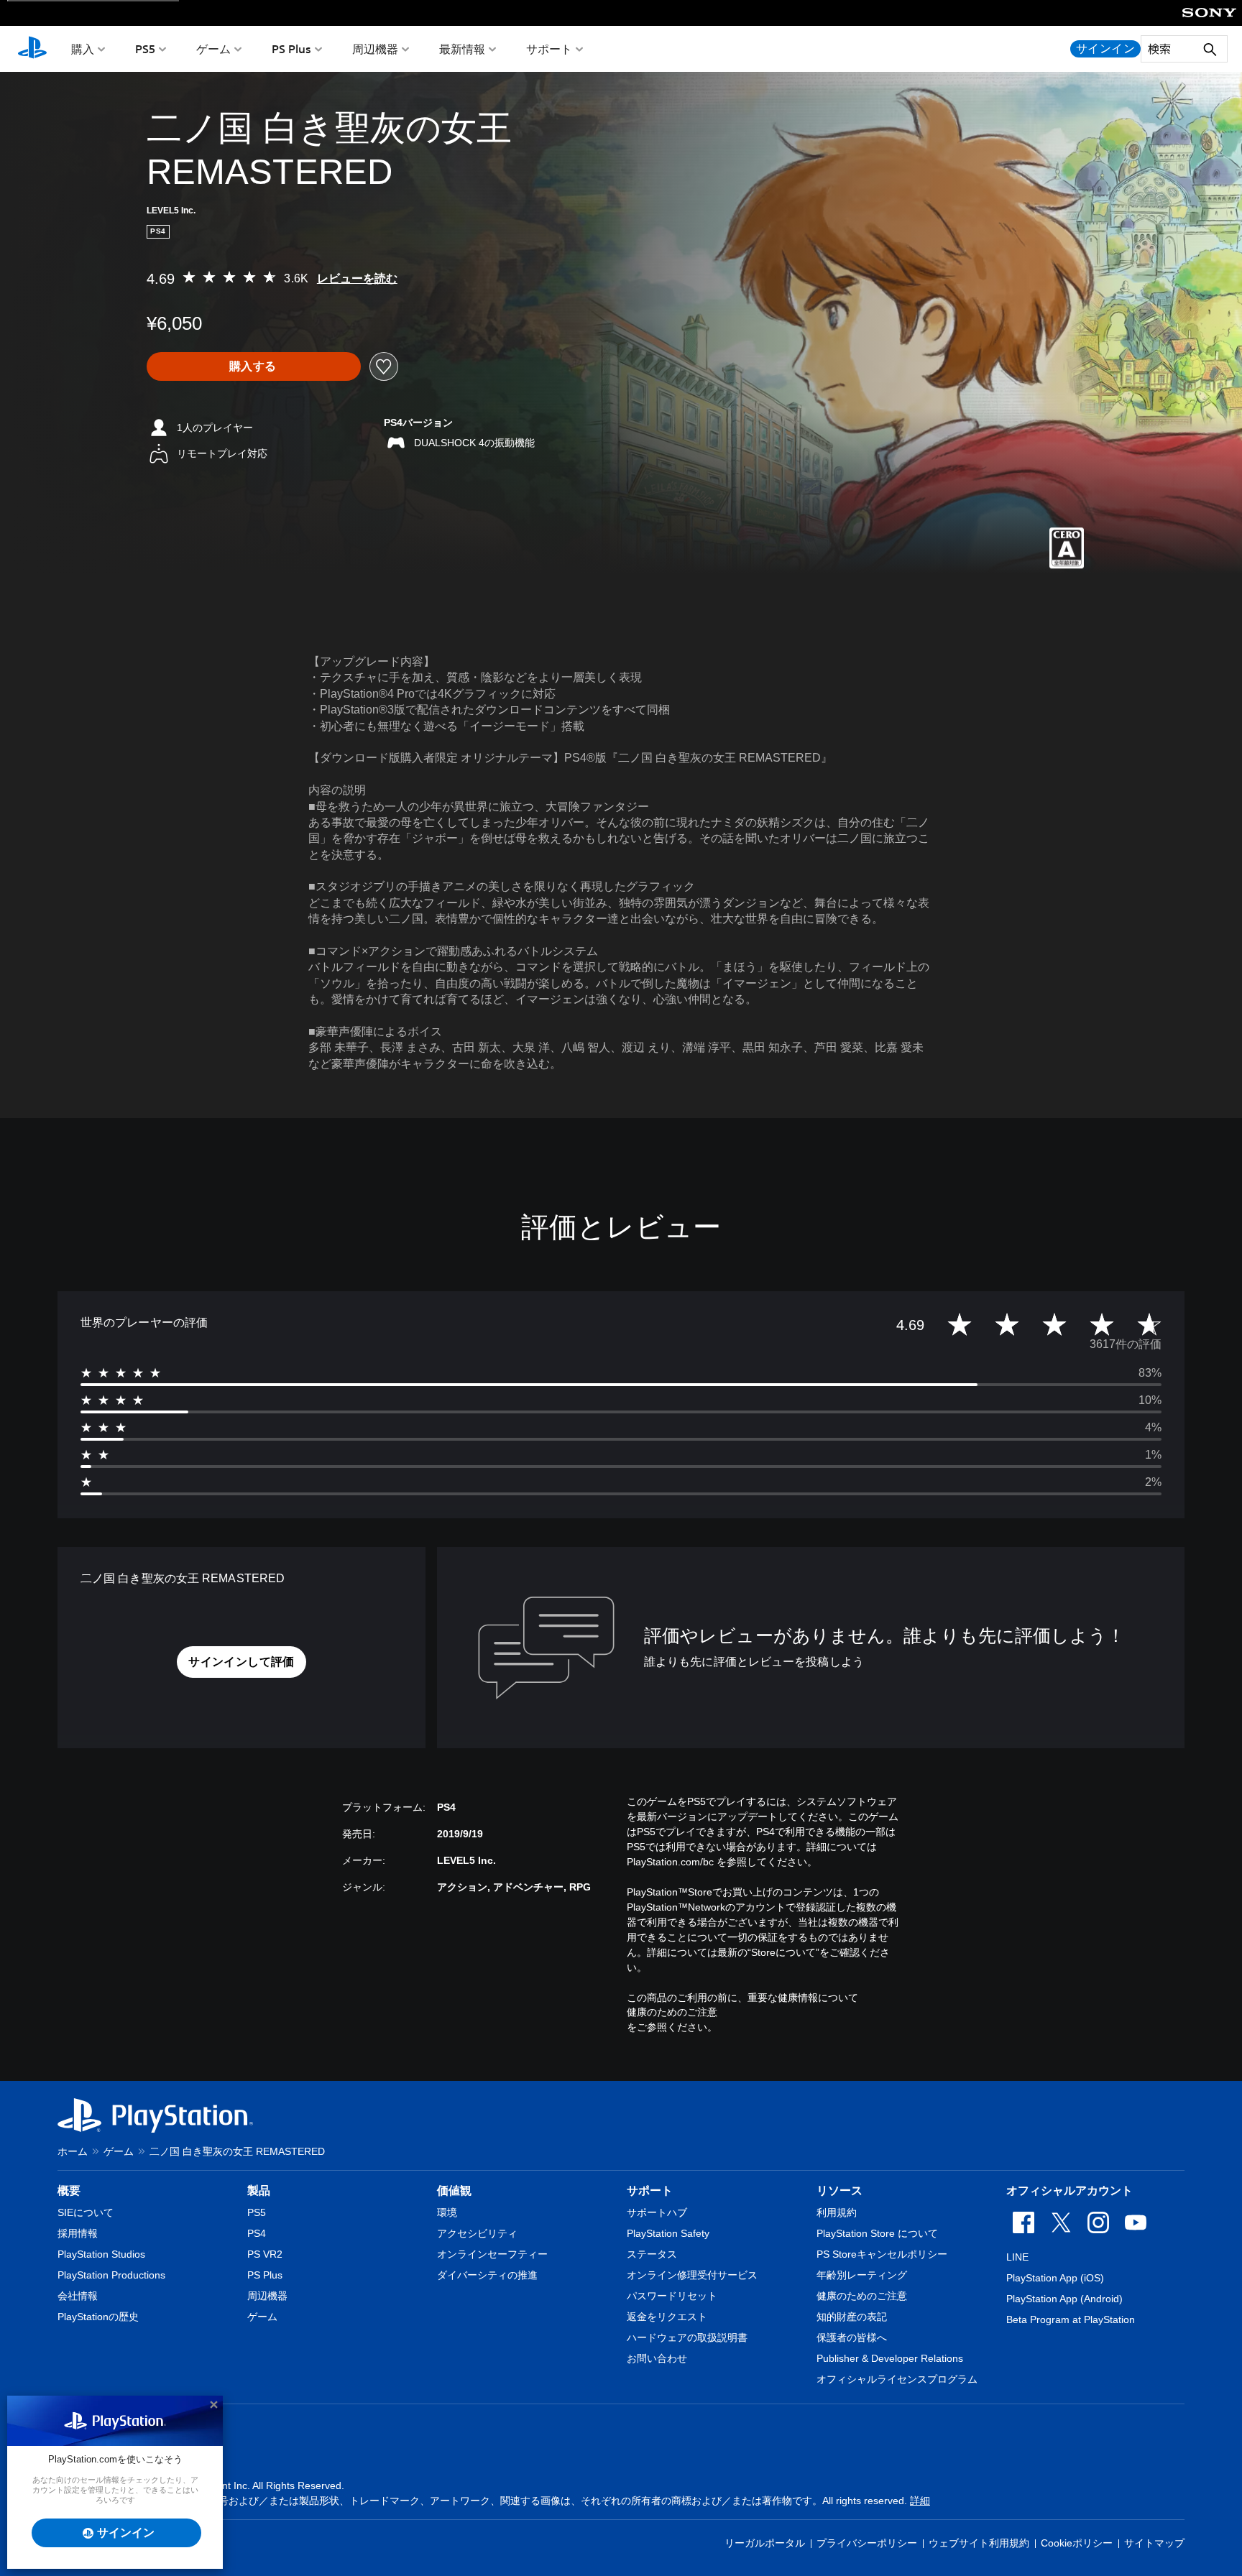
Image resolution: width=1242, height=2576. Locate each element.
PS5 (145, 49)
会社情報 (78, 2296)
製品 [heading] (259, 2190)
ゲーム (213, 49)
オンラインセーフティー (492, 2254)
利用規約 (837, 2212)
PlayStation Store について (877, 2233)
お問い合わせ (657, 2358)
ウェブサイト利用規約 (979, 2543)
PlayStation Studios (101, 2254)
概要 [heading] (69, 2190)
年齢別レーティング (862, 2275)
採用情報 (78, 2233)
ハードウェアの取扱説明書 (687, 2337)
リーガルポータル (765, 2543)
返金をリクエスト (667, 2317)
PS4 (257, 2233)
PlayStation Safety (668, 2233)
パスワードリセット (672, 2296)
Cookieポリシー (1077, 2543)
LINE (1017, 2257)
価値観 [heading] (454, 2190)
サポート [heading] (650, 2190)
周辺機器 (375, 49)
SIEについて (86, 2212)
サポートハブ (657, 2212)
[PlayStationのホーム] (32, 49)
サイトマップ (1154, 2543)
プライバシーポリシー (867, 2543)
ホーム (73, 2151)
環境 (447, 2212)
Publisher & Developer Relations (890, 2358)
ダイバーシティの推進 (487, 2275)
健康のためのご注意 (672, 2012)
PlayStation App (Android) (1064, 2299)
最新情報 (462, 49)
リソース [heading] (839, 2190)
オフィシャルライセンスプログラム (897, 2379)
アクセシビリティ (477, 2233)
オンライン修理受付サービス (692, 2275)
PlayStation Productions (111, 2275)
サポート (549, 49)
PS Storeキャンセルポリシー (882, 2254)
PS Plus (291, 49)
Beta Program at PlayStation (1071, 2319)
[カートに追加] (254, 366)
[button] (241, 1662)
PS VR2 (265, 2254)
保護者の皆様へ (852, 2337)
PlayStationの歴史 (98, 2317)
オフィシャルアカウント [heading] (1069, 2190)
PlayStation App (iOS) (1055, 2278)
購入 (83, 49)
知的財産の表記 (852, 2317)
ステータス (652, 2254)
